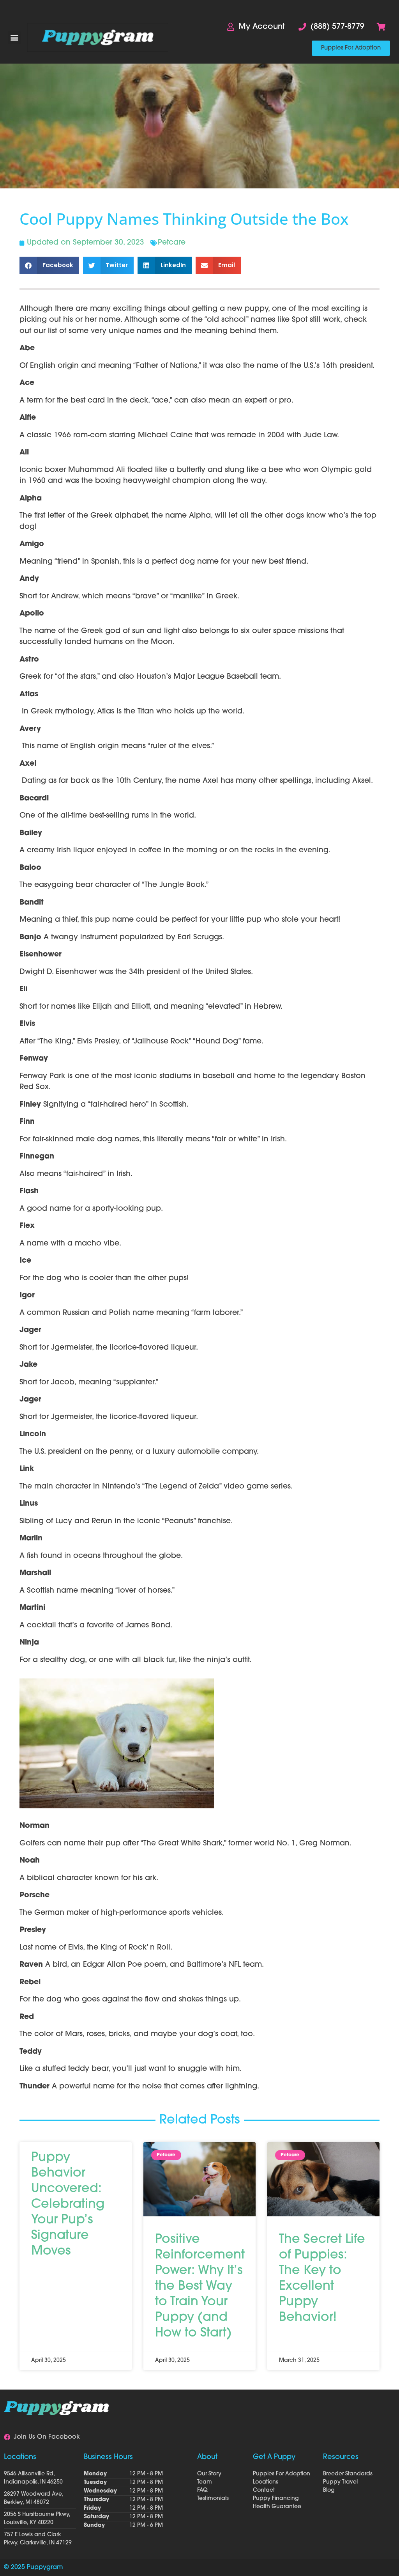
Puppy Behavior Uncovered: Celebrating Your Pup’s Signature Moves (68, 2205)
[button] (14, 38)
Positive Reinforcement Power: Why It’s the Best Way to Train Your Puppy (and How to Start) (200, 2287)
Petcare (172, 243)
